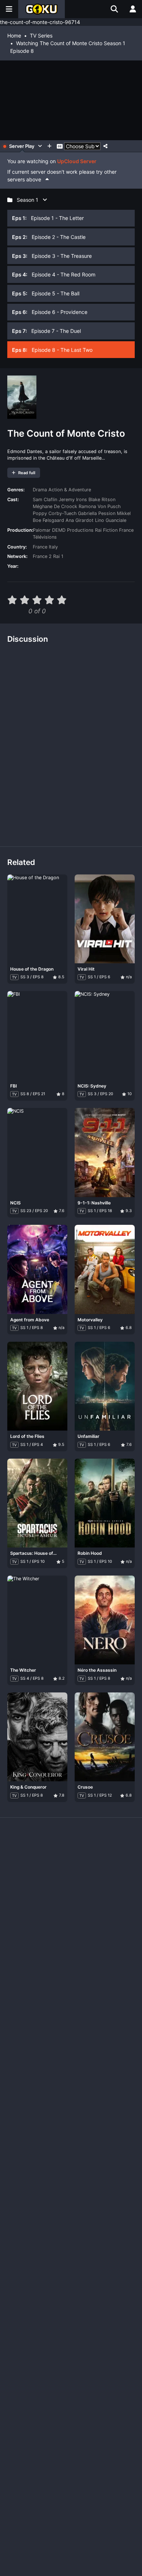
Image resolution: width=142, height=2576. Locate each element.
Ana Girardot (80, 520)
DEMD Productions (73, 530)
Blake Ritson (102, 500)
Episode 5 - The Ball (46, 293)
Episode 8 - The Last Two (52, 350)
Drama (40, 490)
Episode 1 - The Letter (48, 218)
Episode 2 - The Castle (49, 237)
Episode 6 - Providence (50, 312)
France (40, 547)
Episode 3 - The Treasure (52, 256)
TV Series (41, 36)
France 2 (42, 556)
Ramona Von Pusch (100, 506)
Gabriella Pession (97, 513)
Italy (53, 547)
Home (14, 36)
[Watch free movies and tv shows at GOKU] (42, 9)
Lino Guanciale (111, 520)
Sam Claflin (45, 500)
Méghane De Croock (55, 506)
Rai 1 (58, 556)
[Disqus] (71, 742)
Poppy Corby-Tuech (55, 513)
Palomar (42, 530)
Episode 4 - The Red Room (54, 274)
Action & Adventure (70, 490)
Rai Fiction (106, 530)
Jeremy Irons (73, 500)
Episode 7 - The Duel (46, 331)
